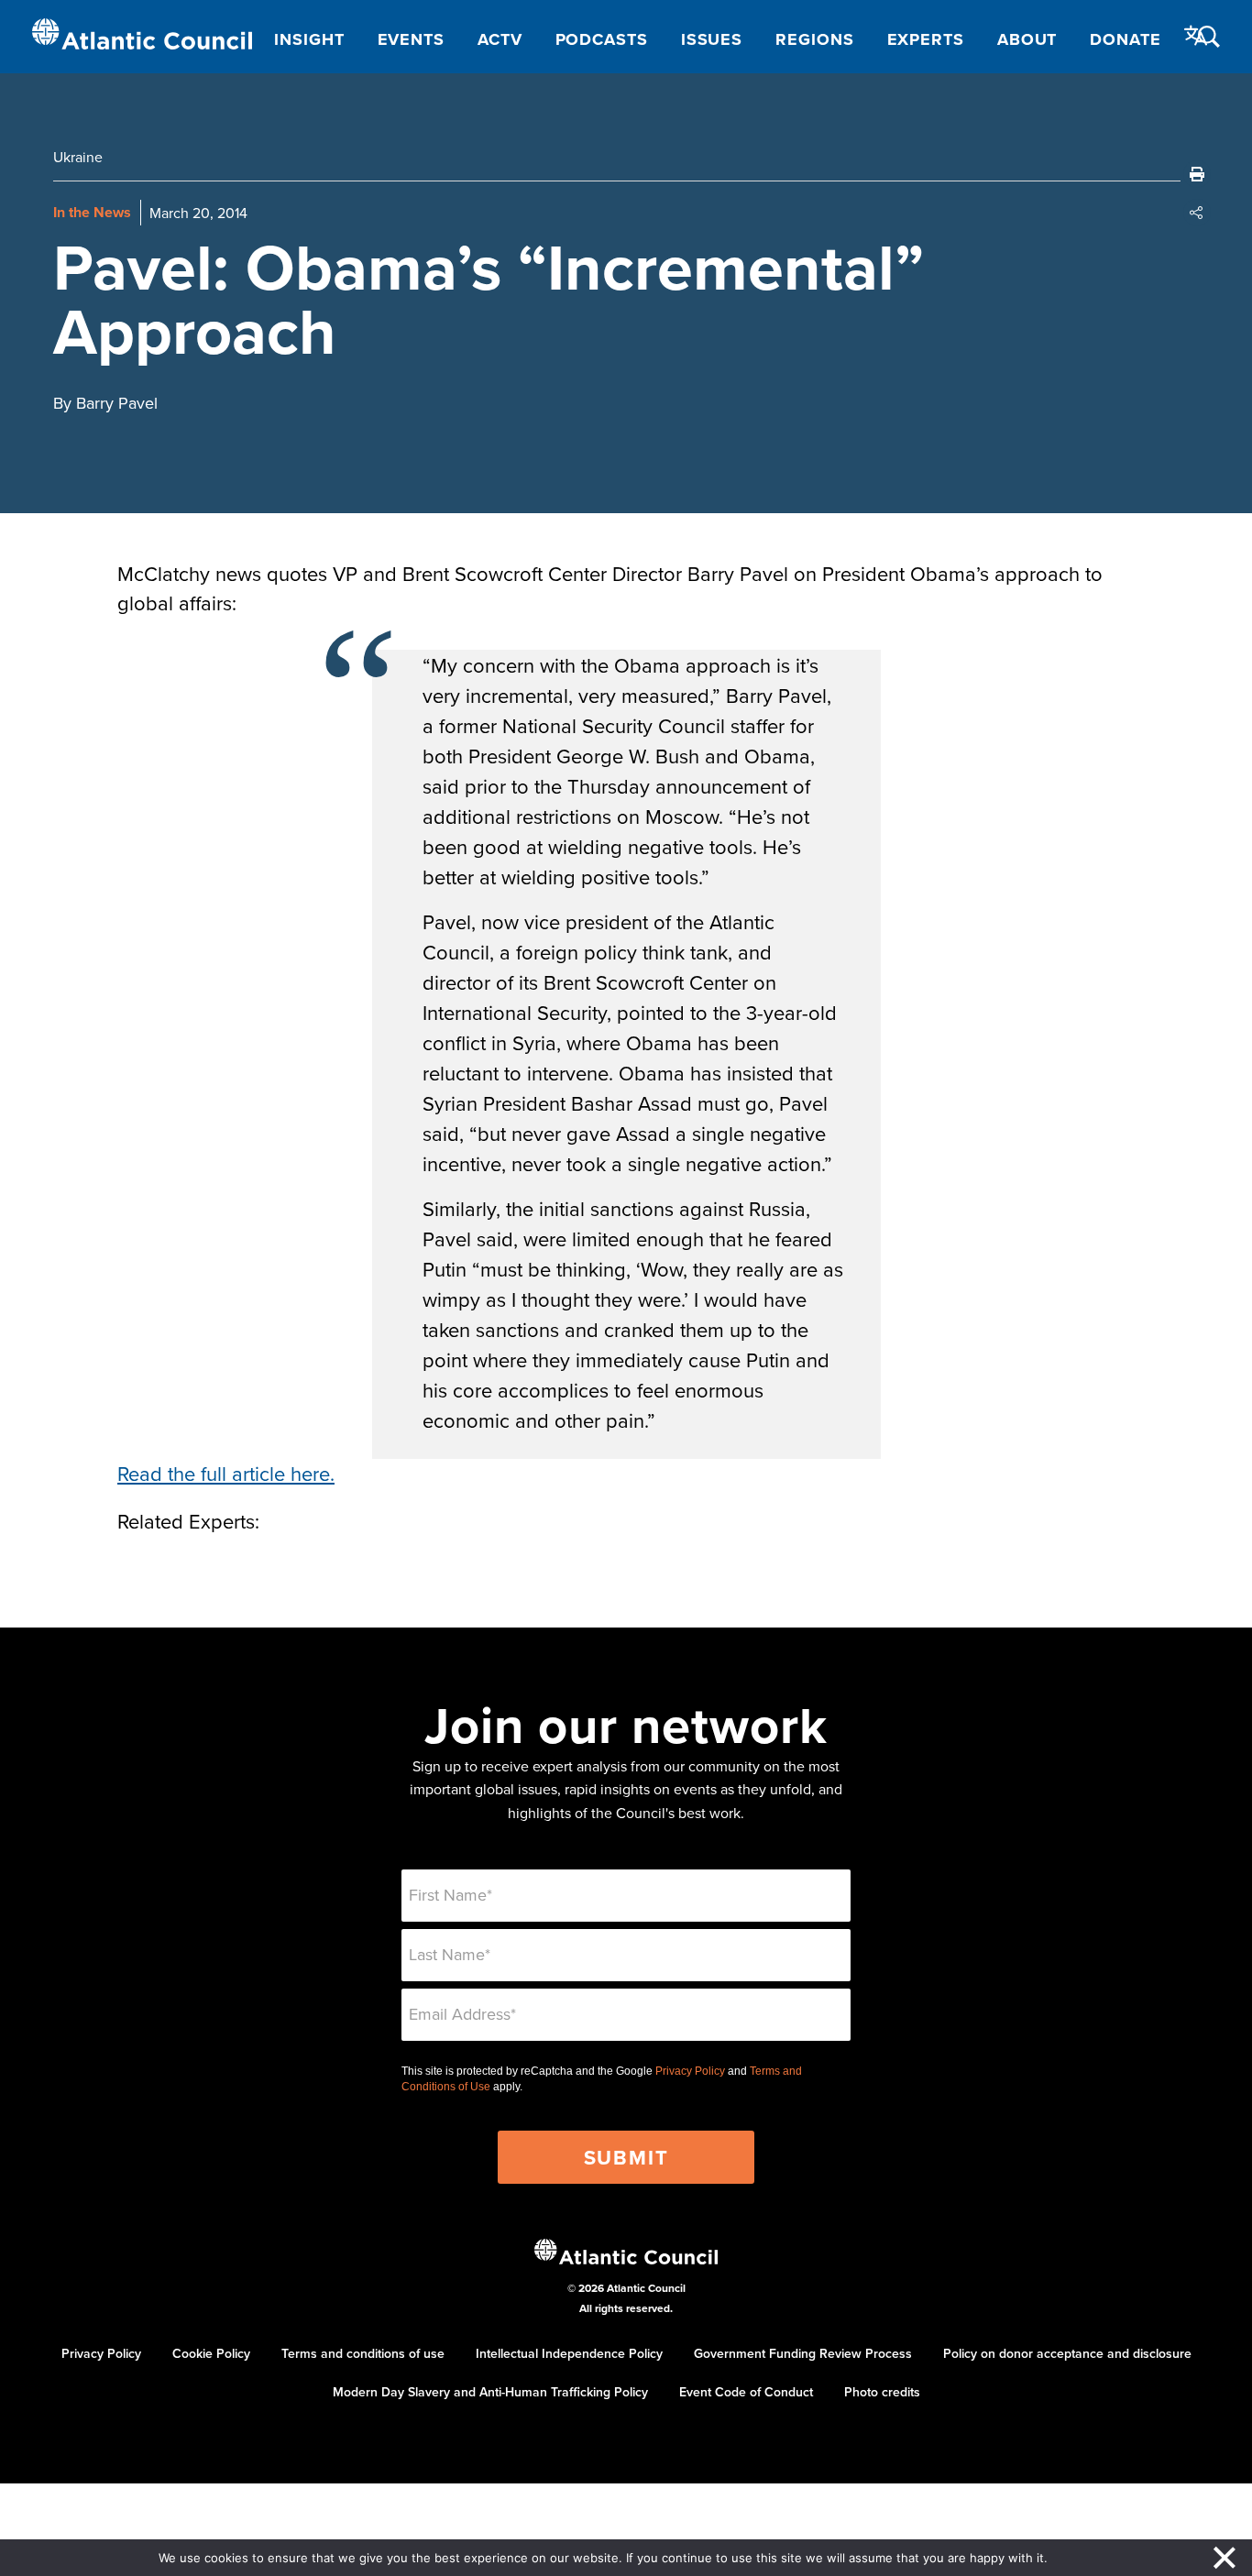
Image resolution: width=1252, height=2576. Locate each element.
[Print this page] (1197, 174)
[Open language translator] (1196, 36)
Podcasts (602, 39)
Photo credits (882, 2392)
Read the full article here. (226, 1473)
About (1027, 39)
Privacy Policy (690, 2071)
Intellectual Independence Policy (569, 2353)
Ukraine (78, 157)
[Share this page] (1197, 213)
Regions (814, 39)
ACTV (500, 39)
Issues (712, 39)
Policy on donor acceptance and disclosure (1067, 2353)
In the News (92, 212)
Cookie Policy (211, 2353)
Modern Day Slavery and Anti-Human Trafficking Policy (490, 2392)
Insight (309, 39)
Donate (1125, 39)
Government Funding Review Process (803, 2353)
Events (411, 39)
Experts (926, 39)
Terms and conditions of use (363, 2353)
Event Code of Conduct (746, 2392)
